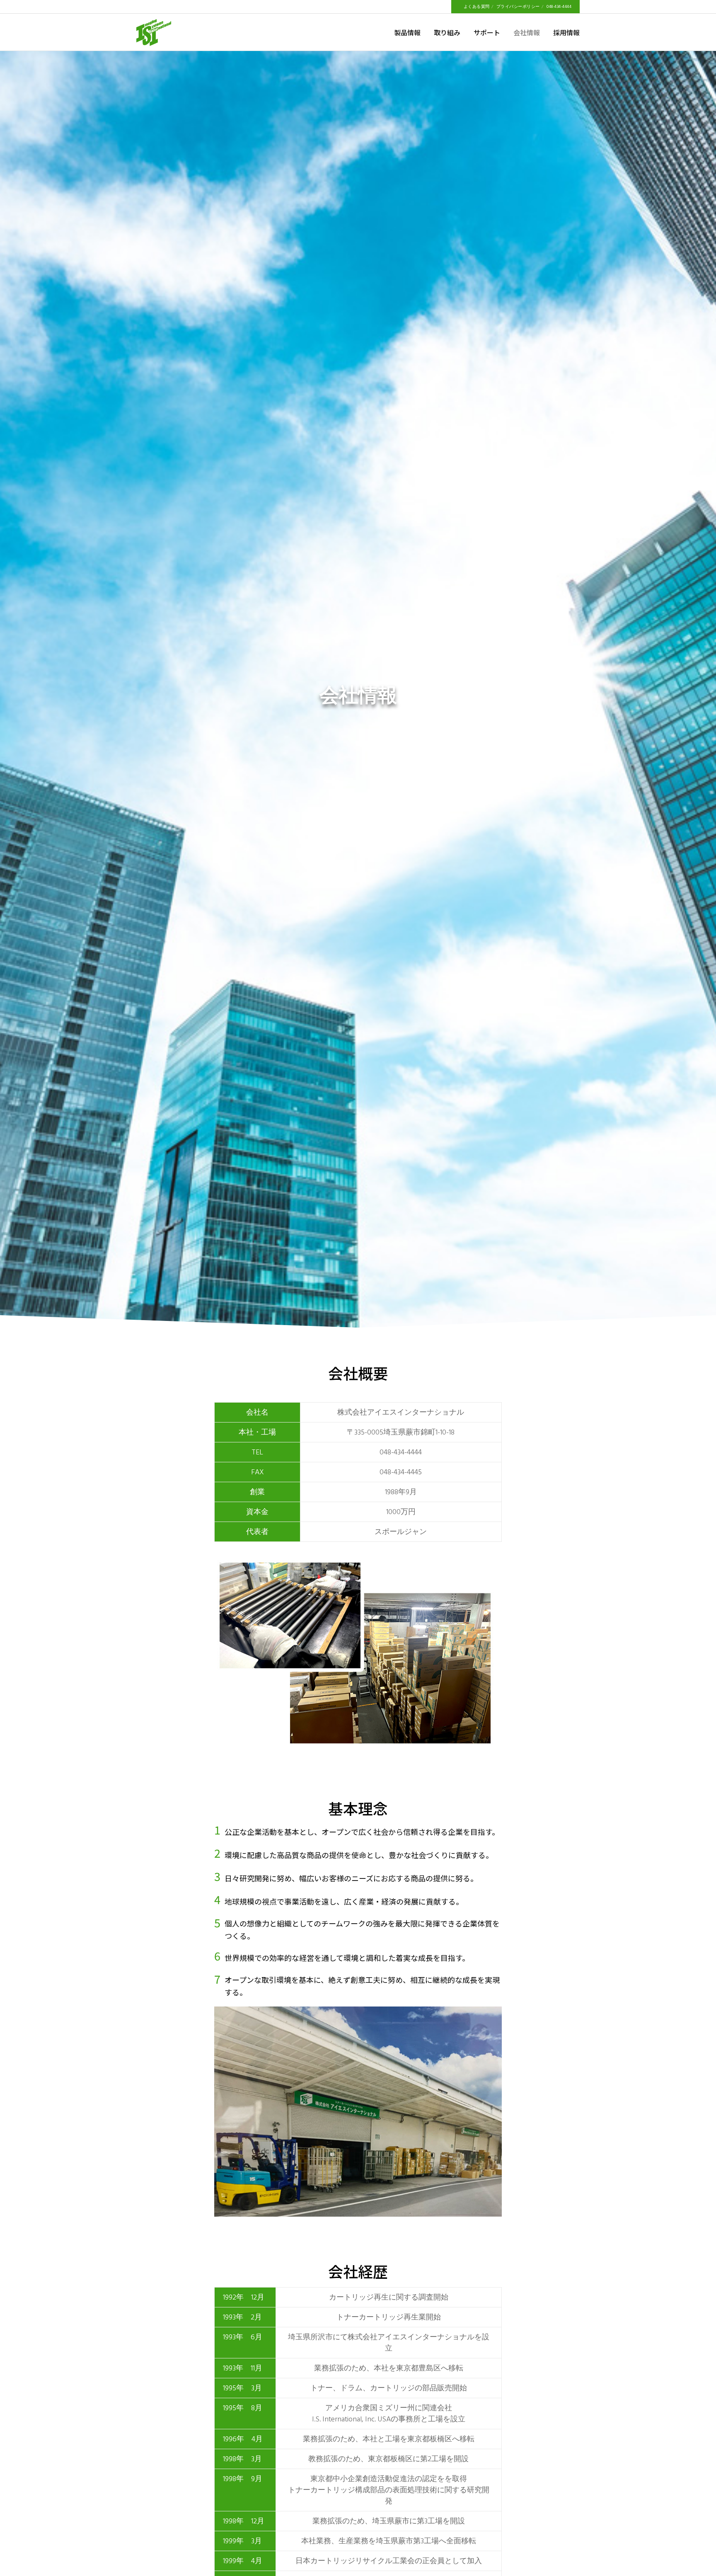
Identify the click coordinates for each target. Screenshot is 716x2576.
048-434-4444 (559, 7)
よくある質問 (477, 7)
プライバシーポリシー (518, 7)
